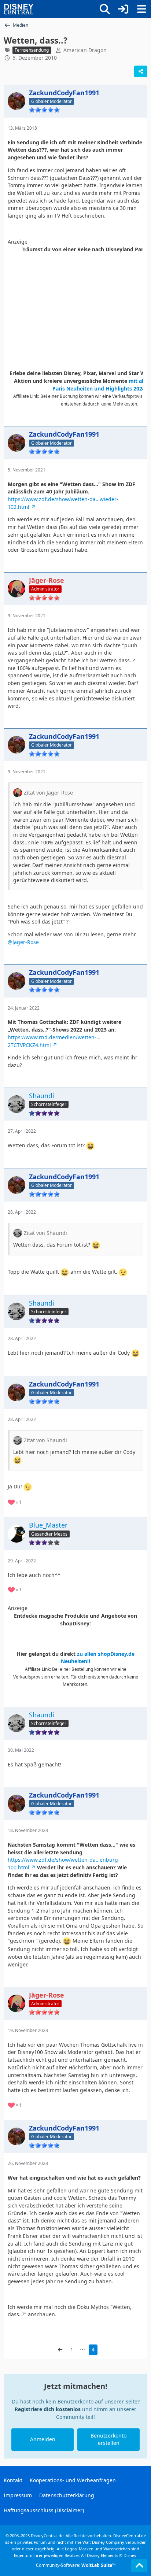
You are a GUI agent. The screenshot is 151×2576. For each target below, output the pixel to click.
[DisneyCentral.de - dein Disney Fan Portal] (19, 9)
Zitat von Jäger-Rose (48, 793)
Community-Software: (76, 2565)
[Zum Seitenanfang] (139, 2566)
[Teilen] (141, 71)
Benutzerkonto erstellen (108, 2439)
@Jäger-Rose (23, 942)
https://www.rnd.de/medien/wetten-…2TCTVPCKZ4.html (54, 1041)
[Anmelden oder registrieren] (123, 9)
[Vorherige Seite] (60, 2350)
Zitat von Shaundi (45, 1233)
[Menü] (141, 9)
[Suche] (105, 9)
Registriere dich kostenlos (48, 2409)
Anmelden (43, 2439)
